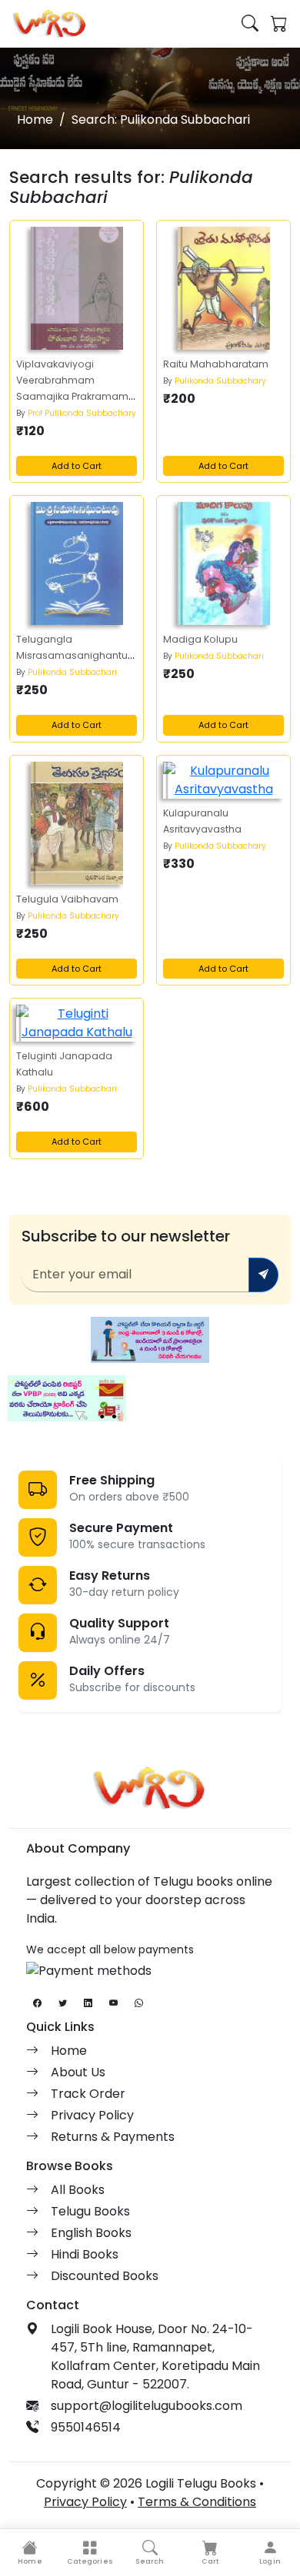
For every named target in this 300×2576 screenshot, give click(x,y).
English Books (91, 2233)
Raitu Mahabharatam (216, 364)
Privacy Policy (92, 2115)
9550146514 (86, 2427)
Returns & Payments (113, 2137)
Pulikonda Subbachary (220, 381)
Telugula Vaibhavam (67, 899)
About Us (78, 2072)
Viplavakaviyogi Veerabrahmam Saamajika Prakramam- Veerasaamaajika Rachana (75, 396)
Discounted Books (105, 2276)
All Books (78, 2190)
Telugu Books (90, 2211)
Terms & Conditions (197, 2502)
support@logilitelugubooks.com (147, 2406)
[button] (90, 2553)
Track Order (88, 2094)
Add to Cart (77, 466)
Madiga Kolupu (200, 639)
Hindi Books (85, 2254)
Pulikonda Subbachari (72, 672)
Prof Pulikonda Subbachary (82, 413)
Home (35, 120)
